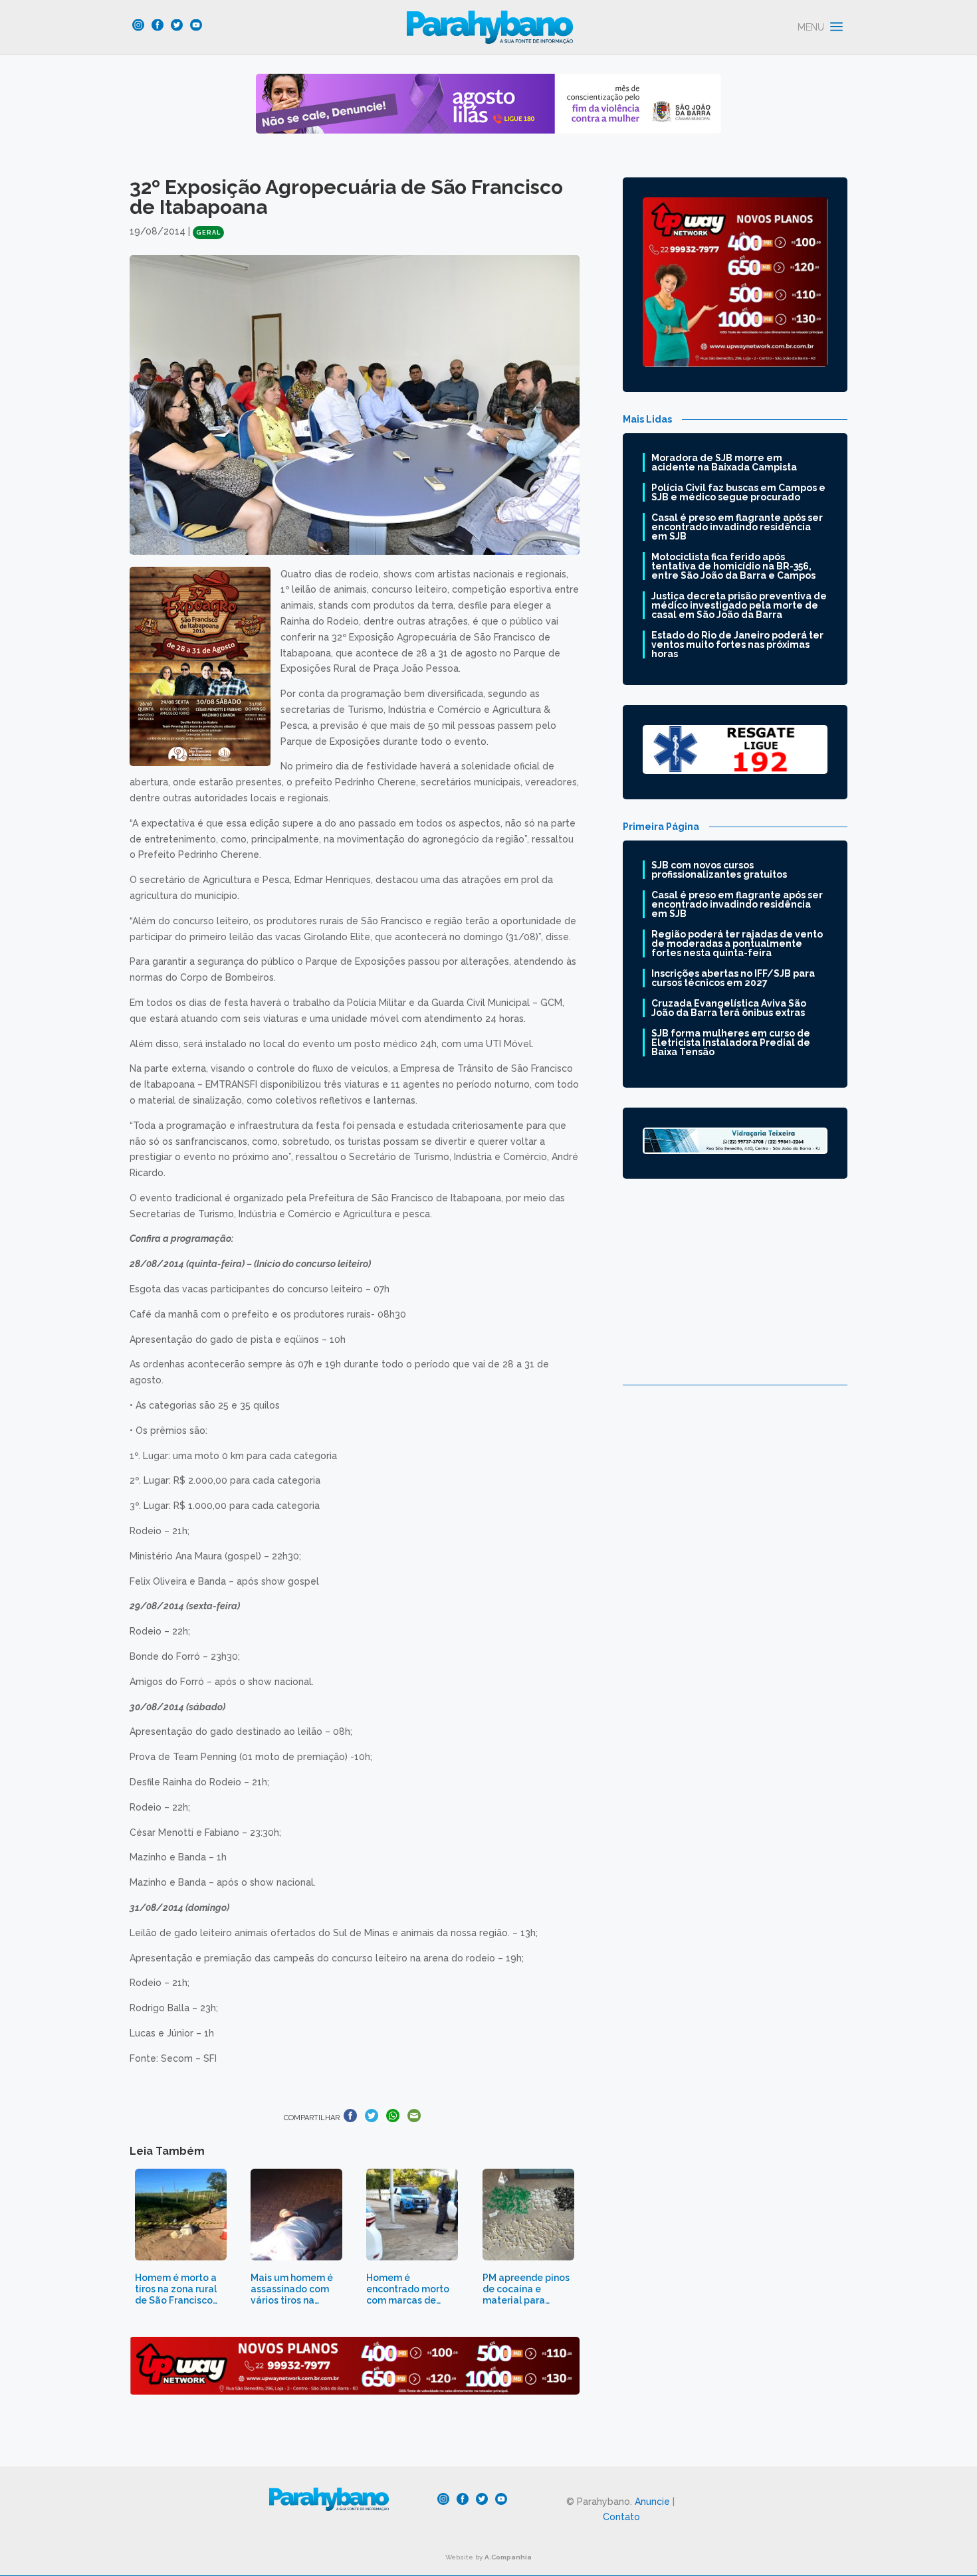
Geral (208, 233)
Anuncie (652, 2502)
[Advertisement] (735, 1292)
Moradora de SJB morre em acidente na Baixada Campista (724, 462)
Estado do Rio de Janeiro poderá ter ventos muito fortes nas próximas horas (737, 644)
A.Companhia (508, 2557)
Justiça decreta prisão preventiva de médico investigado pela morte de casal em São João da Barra (739, 605)
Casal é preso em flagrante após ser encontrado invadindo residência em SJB (737, 527)
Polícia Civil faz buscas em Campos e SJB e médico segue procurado (738, 492)
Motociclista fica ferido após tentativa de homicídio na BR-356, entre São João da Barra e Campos (733, 566)
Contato (621, 2517)
